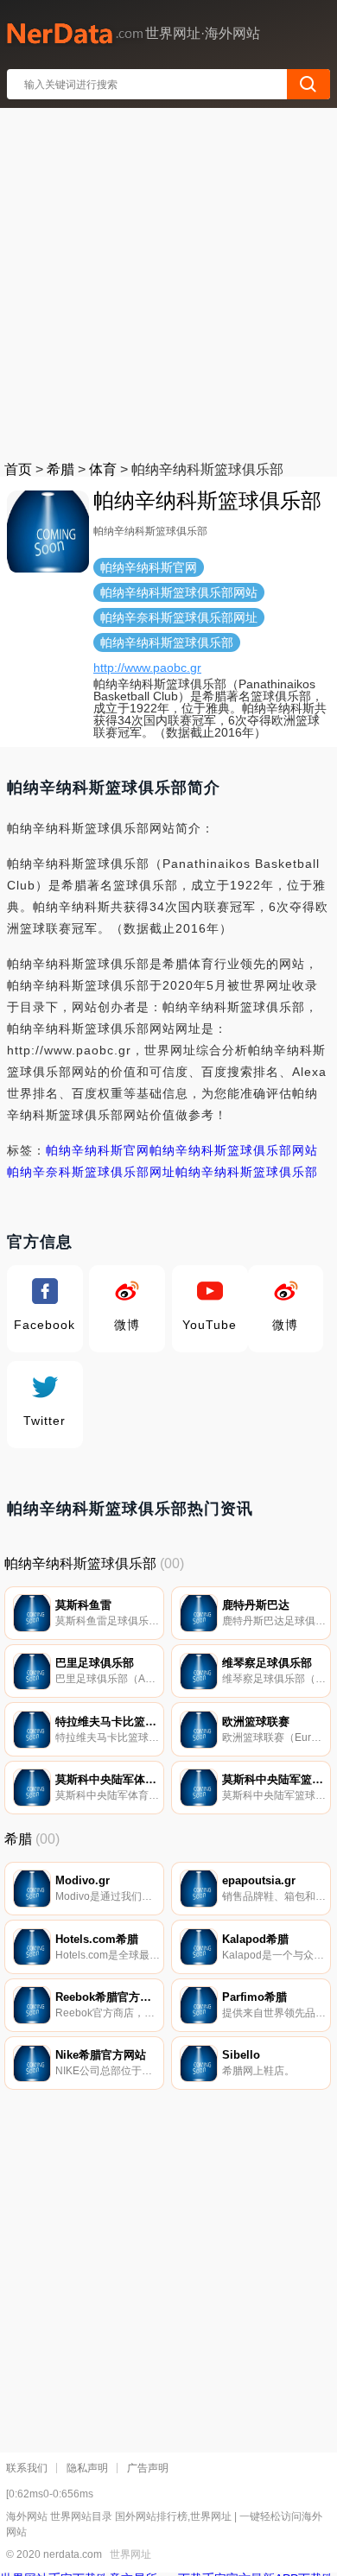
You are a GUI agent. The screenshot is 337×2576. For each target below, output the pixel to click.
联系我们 (27, 2468)
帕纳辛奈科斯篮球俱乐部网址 (91, 1172)
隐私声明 (87, 2468)
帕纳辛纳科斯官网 (98, 1150)
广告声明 (148, 2468)
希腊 (60, 469)
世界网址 (130, 2554)
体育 (103, 469)
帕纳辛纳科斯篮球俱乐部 (247, 1172)
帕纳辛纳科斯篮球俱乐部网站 (234, 1150)
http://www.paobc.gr (147, 668)
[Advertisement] (168, 281)
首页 (18, 469)
